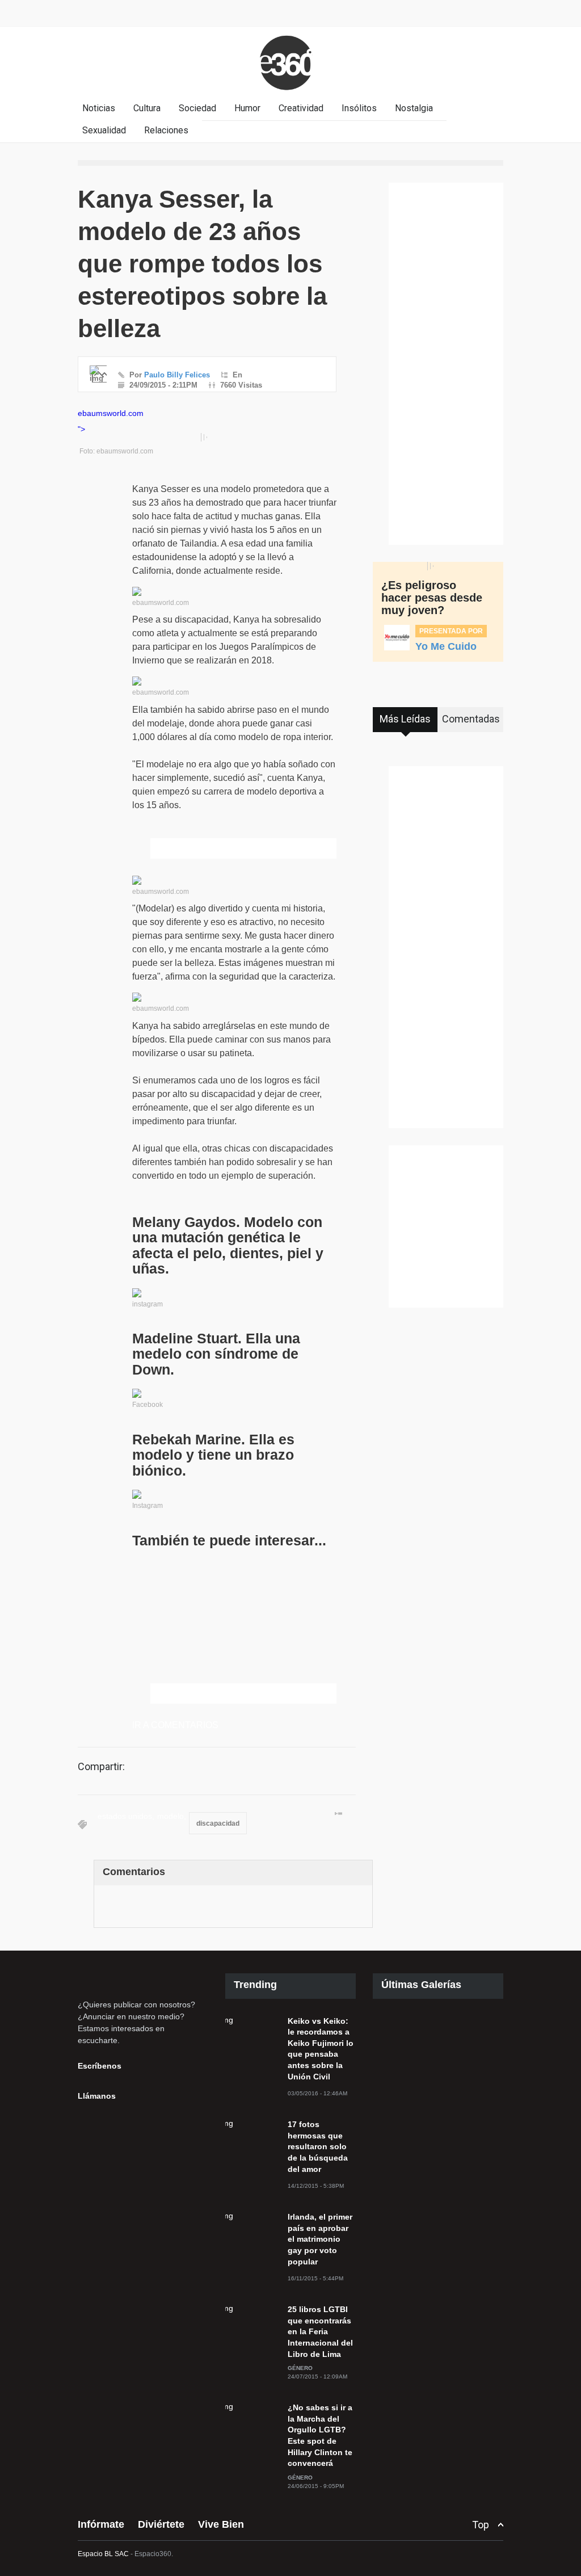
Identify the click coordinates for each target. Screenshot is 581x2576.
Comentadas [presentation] (471, 719)
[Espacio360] (290, 92)
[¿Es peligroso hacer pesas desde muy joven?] (433, 566)
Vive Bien (221, 2524)
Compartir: (101, 1767)
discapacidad (218, 1823)
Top (481, 2525)
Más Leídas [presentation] (405, 719)
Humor (247, 108)
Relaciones (166, 130)
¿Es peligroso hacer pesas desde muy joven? (432, 598)
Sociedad (197, 108)
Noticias (99, 108)
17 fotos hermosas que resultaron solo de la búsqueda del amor (318, 2146)
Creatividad (301, 108)
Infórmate (101, 2524)
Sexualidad (104, 130)
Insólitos (359, 108)
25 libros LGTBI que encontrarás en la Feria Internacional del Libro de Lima (320, 2331)
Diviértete (161, 2524)
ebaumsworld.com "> (111, 421)
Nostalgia (414, 108)
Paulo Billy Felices (177, 375)
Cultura (147, 108)
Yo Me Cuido (446, 646)
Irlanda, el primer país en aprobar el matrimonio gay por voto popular (320, 2239)
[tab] (405, 724)
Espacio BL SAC (103, 2554)
